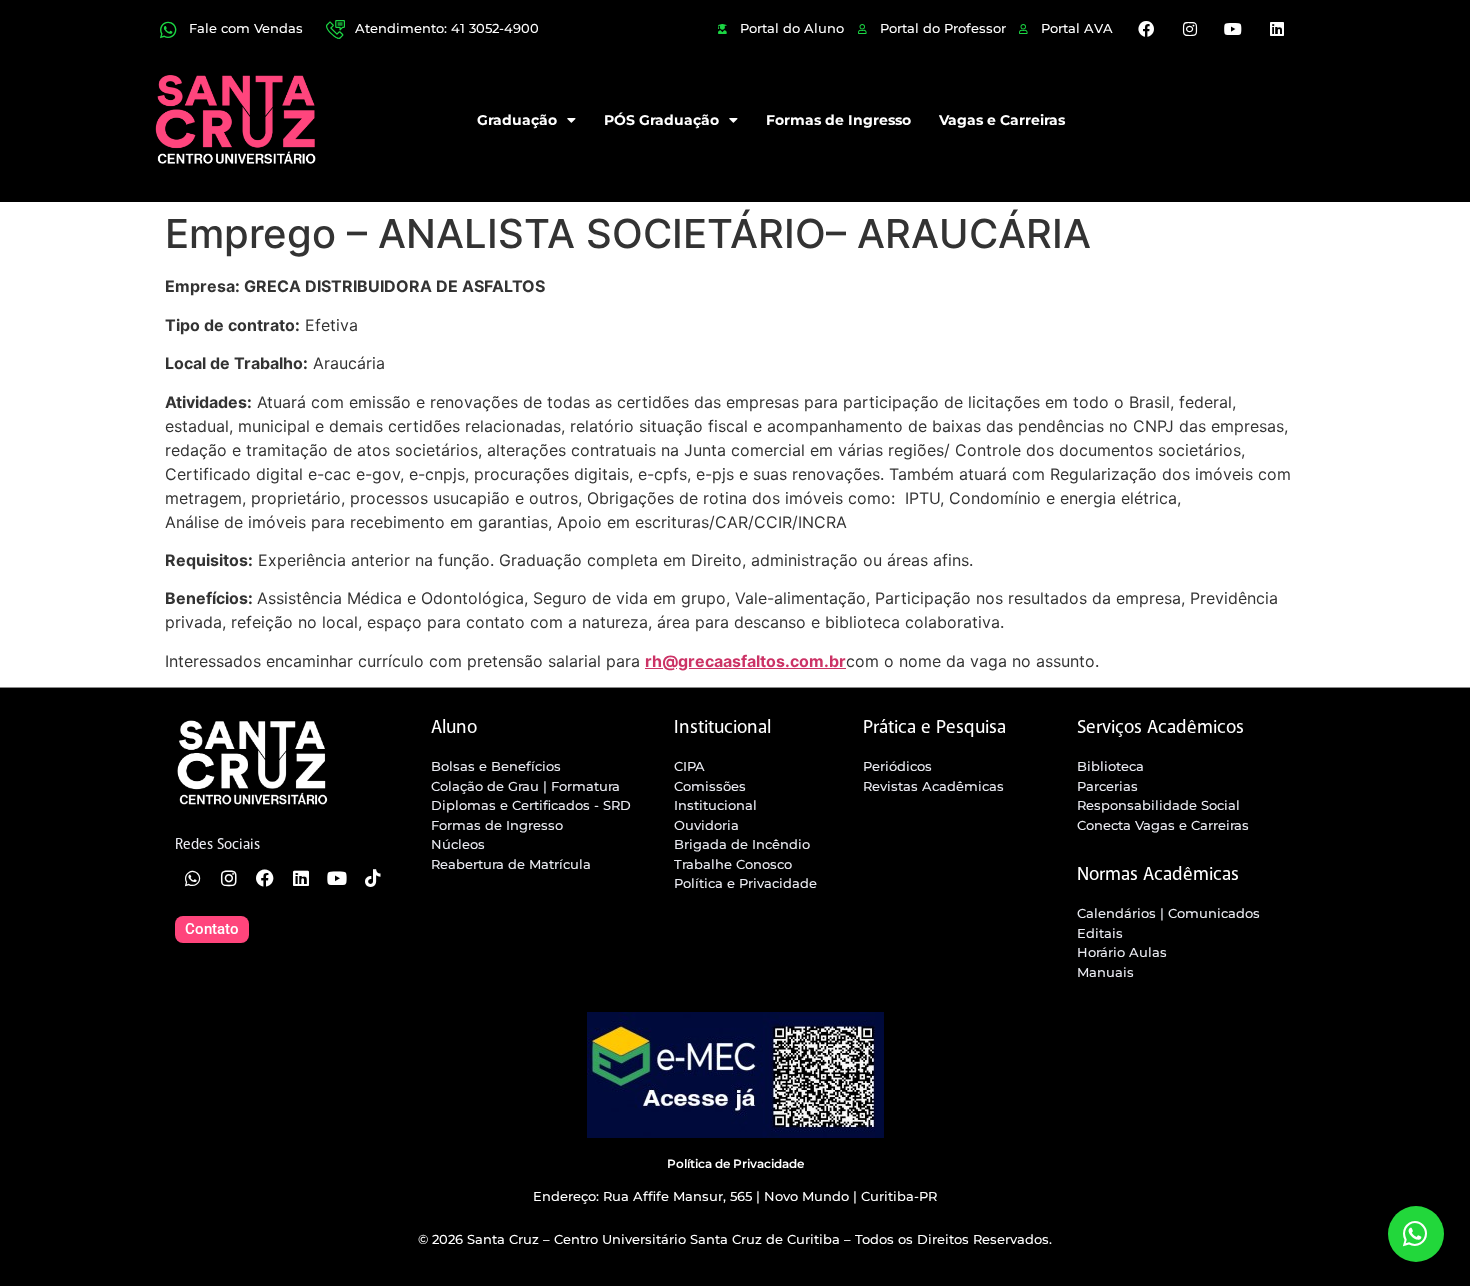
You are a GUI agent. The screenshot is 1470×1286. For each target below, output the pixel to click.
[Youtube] (1233, 29)
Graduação (517, 120)
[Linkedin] (1276, 29)
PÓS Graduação (661, 120)
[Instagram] (1190, 29)
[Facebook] (1146, 29)
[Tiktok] (373, 878)
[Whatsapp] (193, 878)
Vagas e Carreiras (1002, 120)
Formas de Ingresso (838, 120)
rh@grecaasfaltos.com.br (745, 661)
